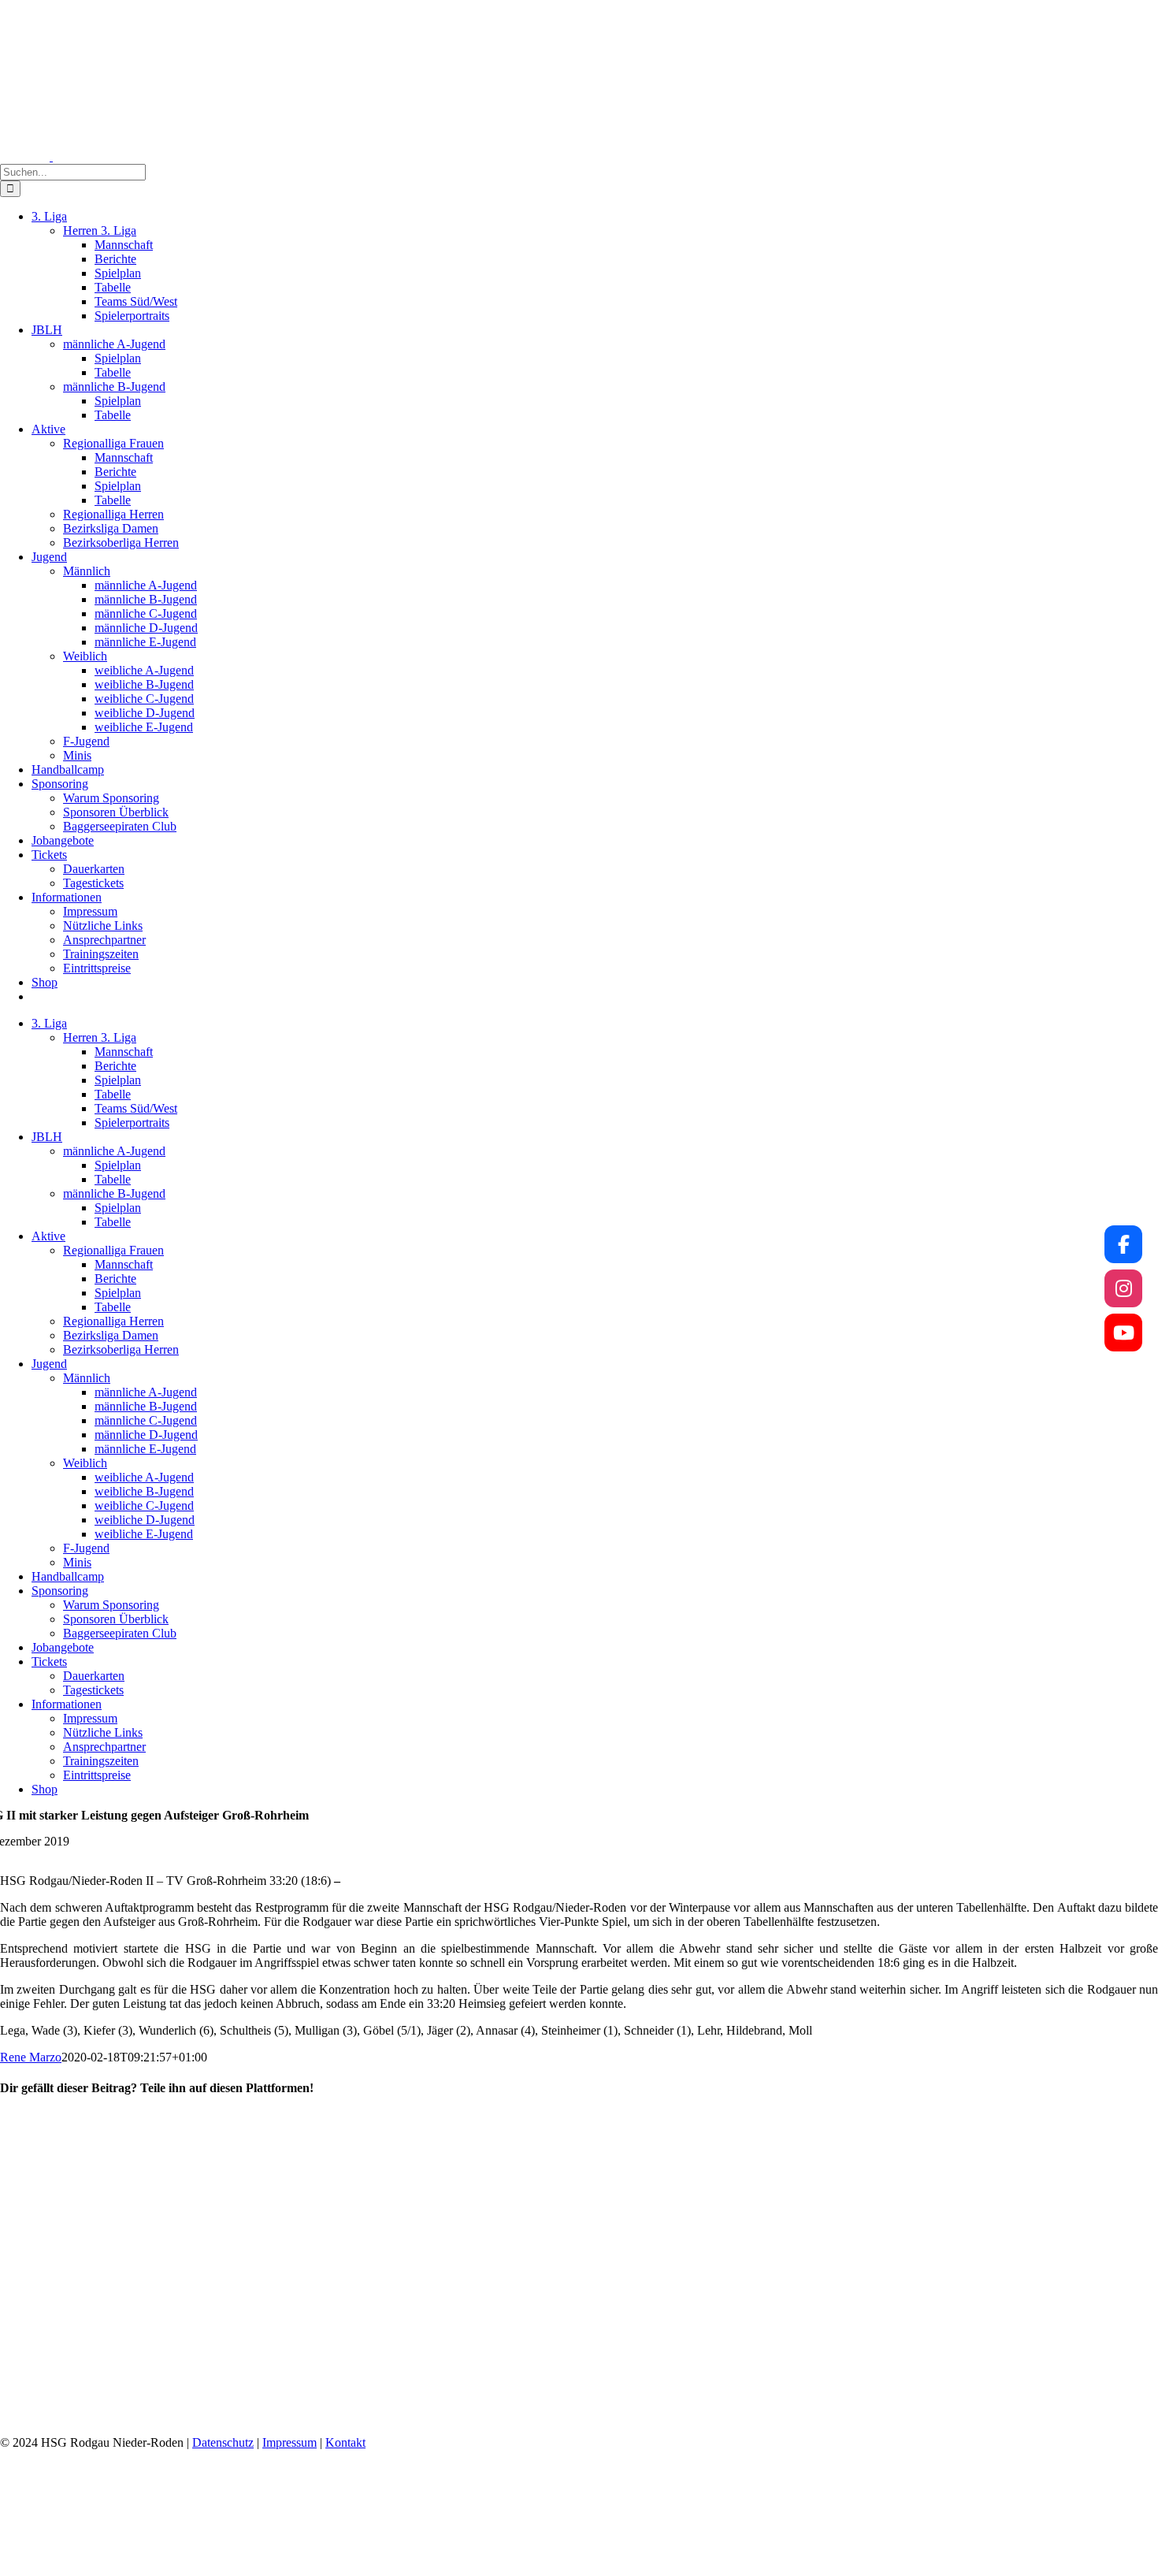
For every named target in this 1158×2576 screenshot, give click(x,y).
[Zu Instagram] (1123, 1288)
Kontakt (345, 2442)
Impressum (289, 2442)
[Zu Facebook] (1123, 1244)
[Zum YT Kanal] (1123, 1333)
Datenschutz (223, 2442)
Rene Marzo (31, 2057)
